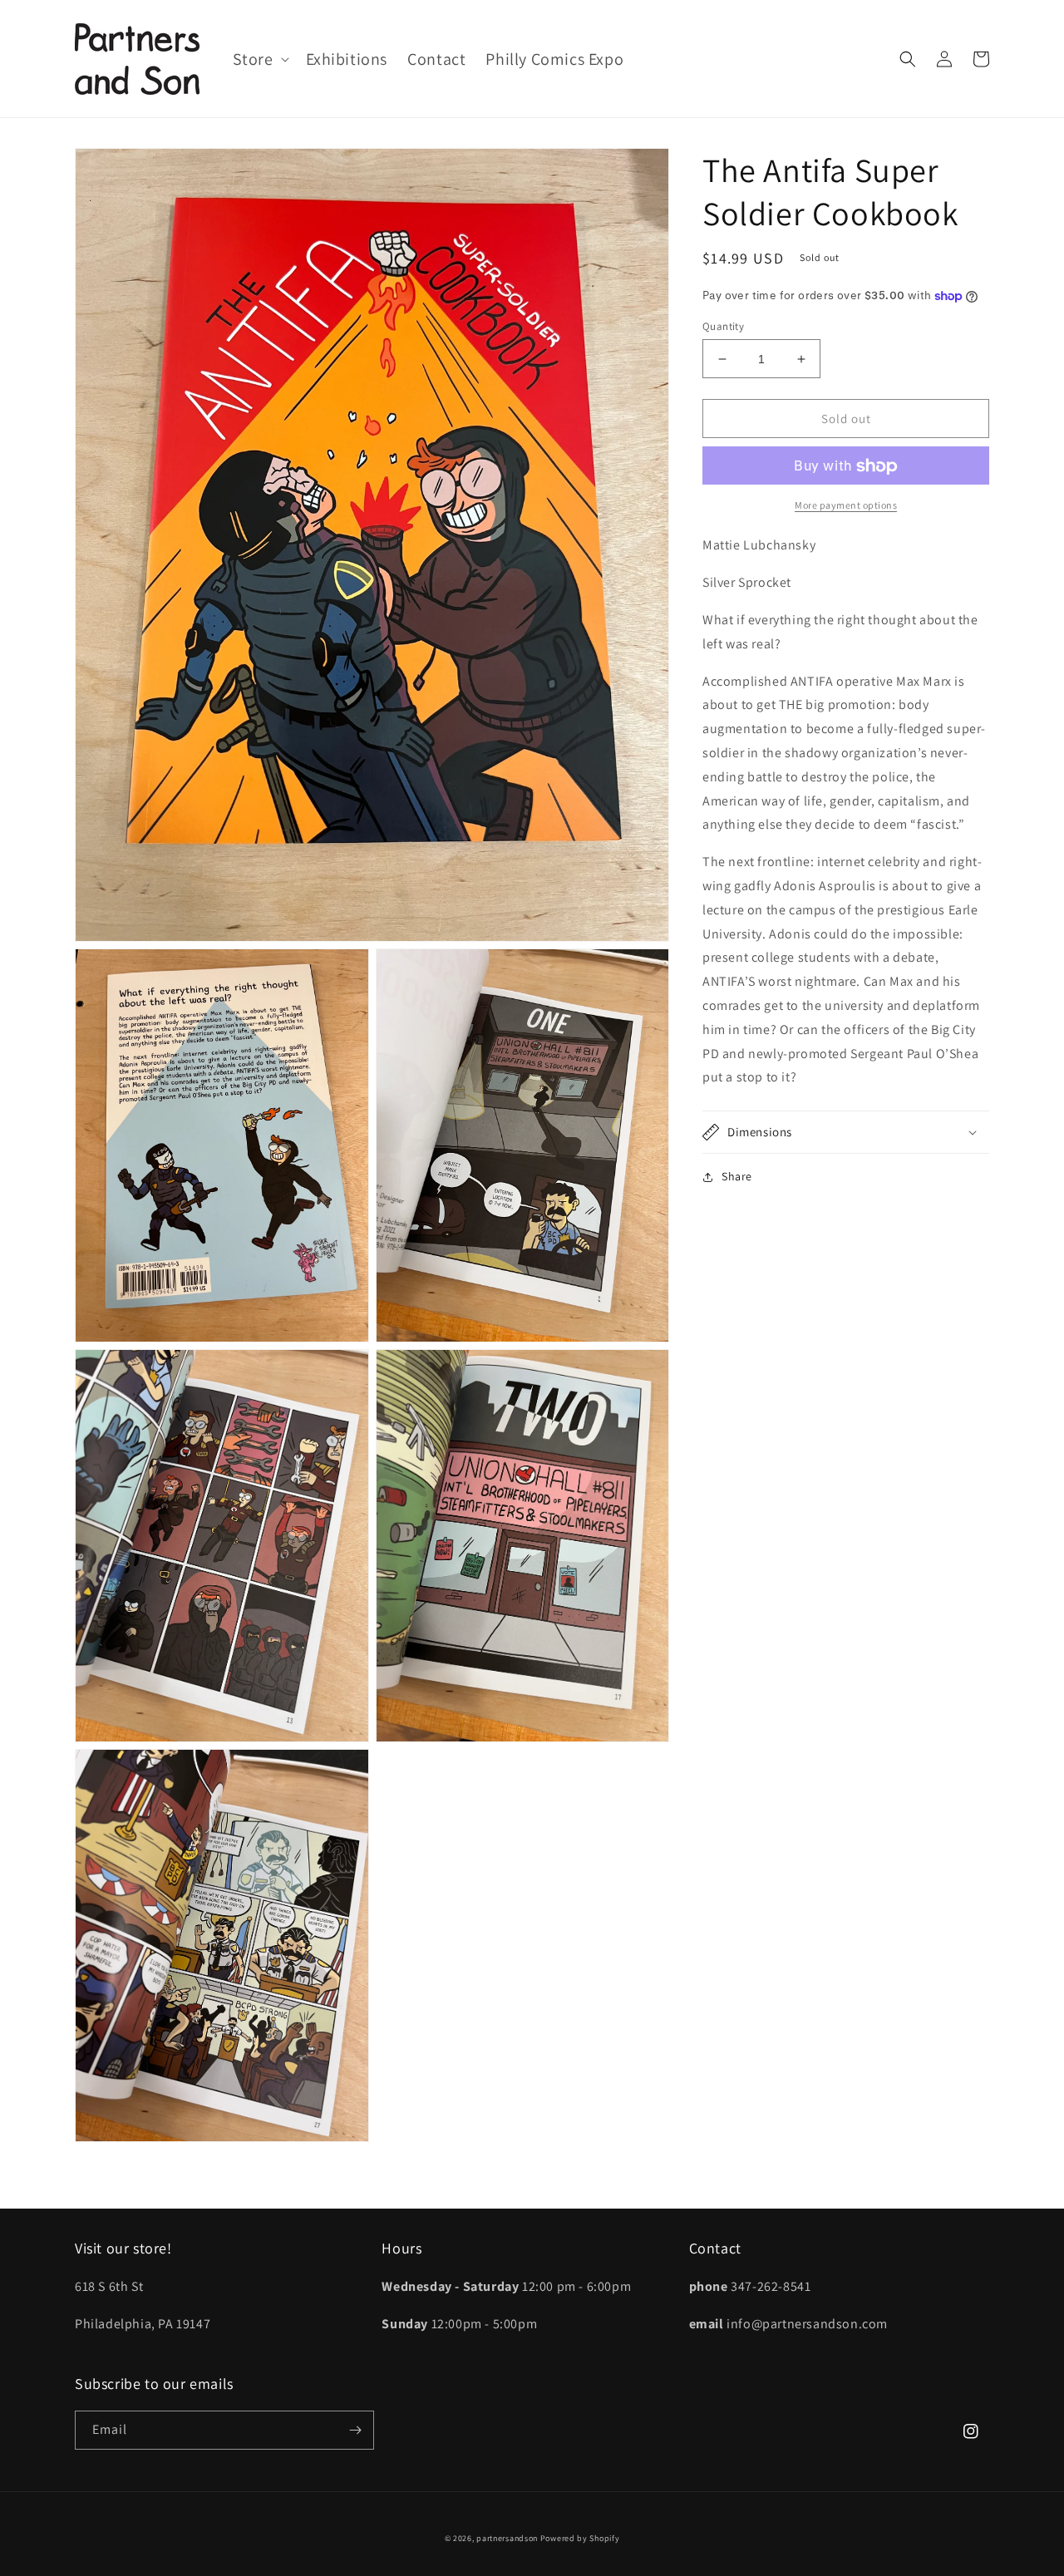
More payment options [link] (846, 506)
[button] (259, 59)
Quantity (723, 326)
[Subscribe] (355, 2430)
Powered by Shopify (580, 2538)
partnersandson (507, 2538)
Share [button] (737, 1176)
